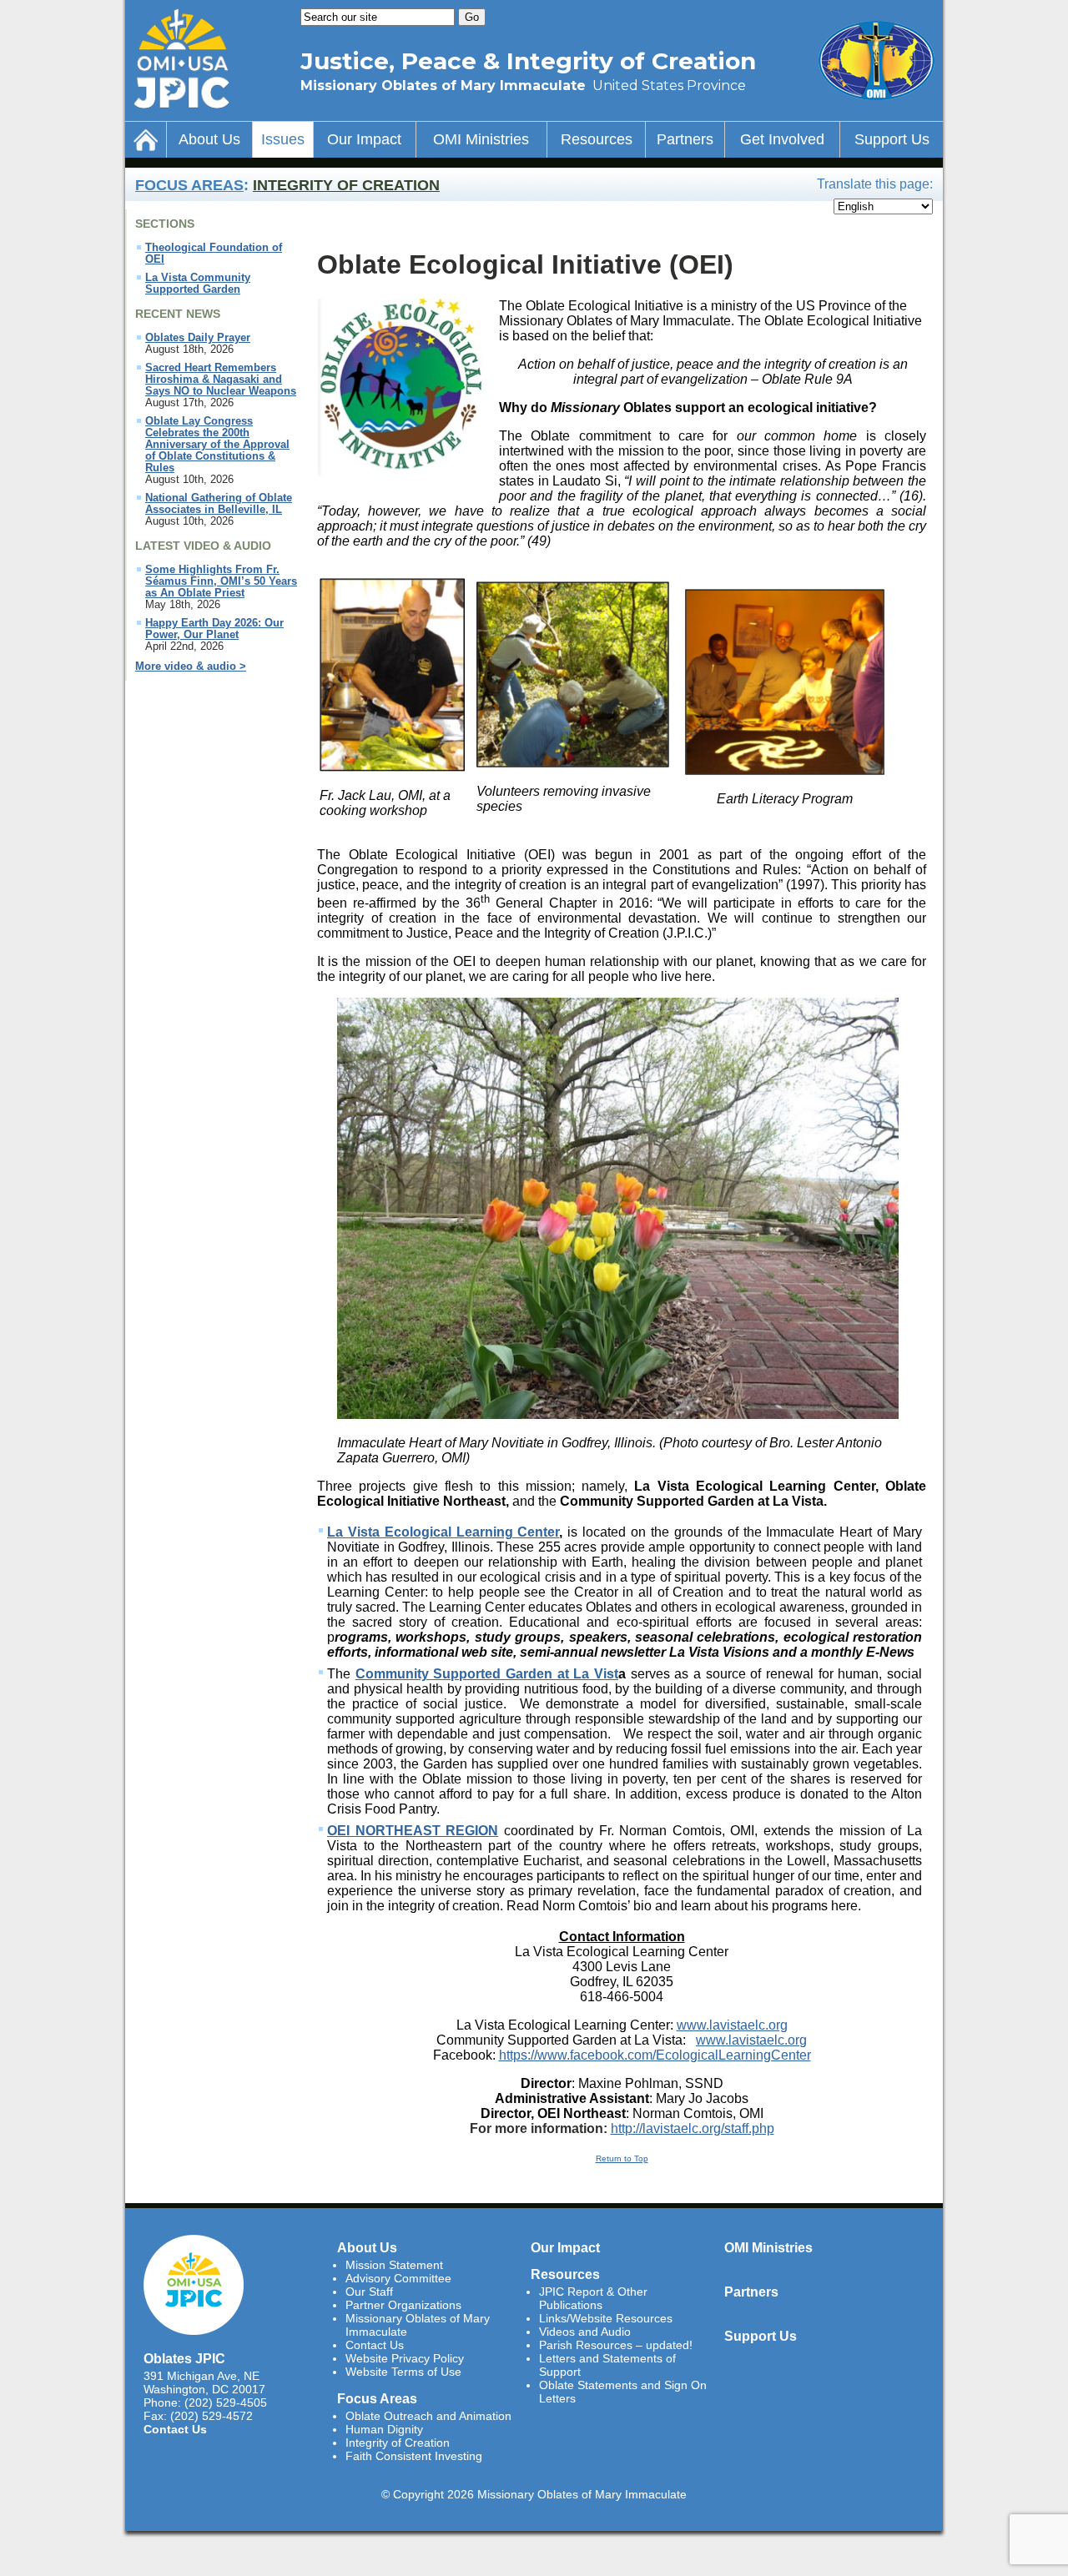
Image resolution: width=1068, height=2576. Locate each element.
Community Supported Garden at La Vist (487, 1674)
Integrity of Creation (346, 185)
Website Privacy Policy (405, 2358)
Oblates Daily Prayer (198, 338)
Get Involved (782, 139)
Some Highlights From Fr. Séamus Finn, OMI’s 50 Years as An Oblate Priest (221, 581)
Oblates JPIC (184, 2358)
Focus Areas (189, 185)
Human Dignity (384, 2429)
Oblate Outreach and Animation (428, 2416)
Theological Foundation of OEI (214, 254)
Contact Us (175, 2429)
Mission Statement (394, 2265)
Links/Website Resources (606, 2318)
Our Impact (364, 139)
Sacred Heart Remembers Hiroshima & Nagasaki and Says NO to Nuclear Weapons (221, 380)
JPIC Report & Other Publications (593, 2298)
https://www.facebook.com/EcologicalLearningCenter (655, 2055)
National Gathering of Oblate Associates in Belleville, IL (219, 504)
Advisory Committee (398, 2278)
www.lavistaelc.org (732, 2025)
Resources (597, 139)
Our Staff (369, 2292)
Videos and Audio (585, 2332)
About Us (209, 139)
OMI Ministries (481, 139)
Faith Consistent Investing (414, 2456)
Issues (283, 139)
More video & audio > (191, 667)
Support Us (892, 139)
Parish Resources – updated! (616, 2345)
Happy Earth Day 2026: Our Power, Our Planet (214, 629)
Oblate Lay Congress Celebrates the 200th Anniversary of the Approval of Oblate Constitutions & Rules (217, 445)
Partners (685, 139)
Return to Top (622, 2158)
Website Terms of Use (403, 2372)
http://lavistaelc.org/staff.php (693, 2128)
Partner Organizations (403, 2305)
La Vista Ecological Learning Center (443, 1532)
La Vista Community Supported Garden (198, 284)
